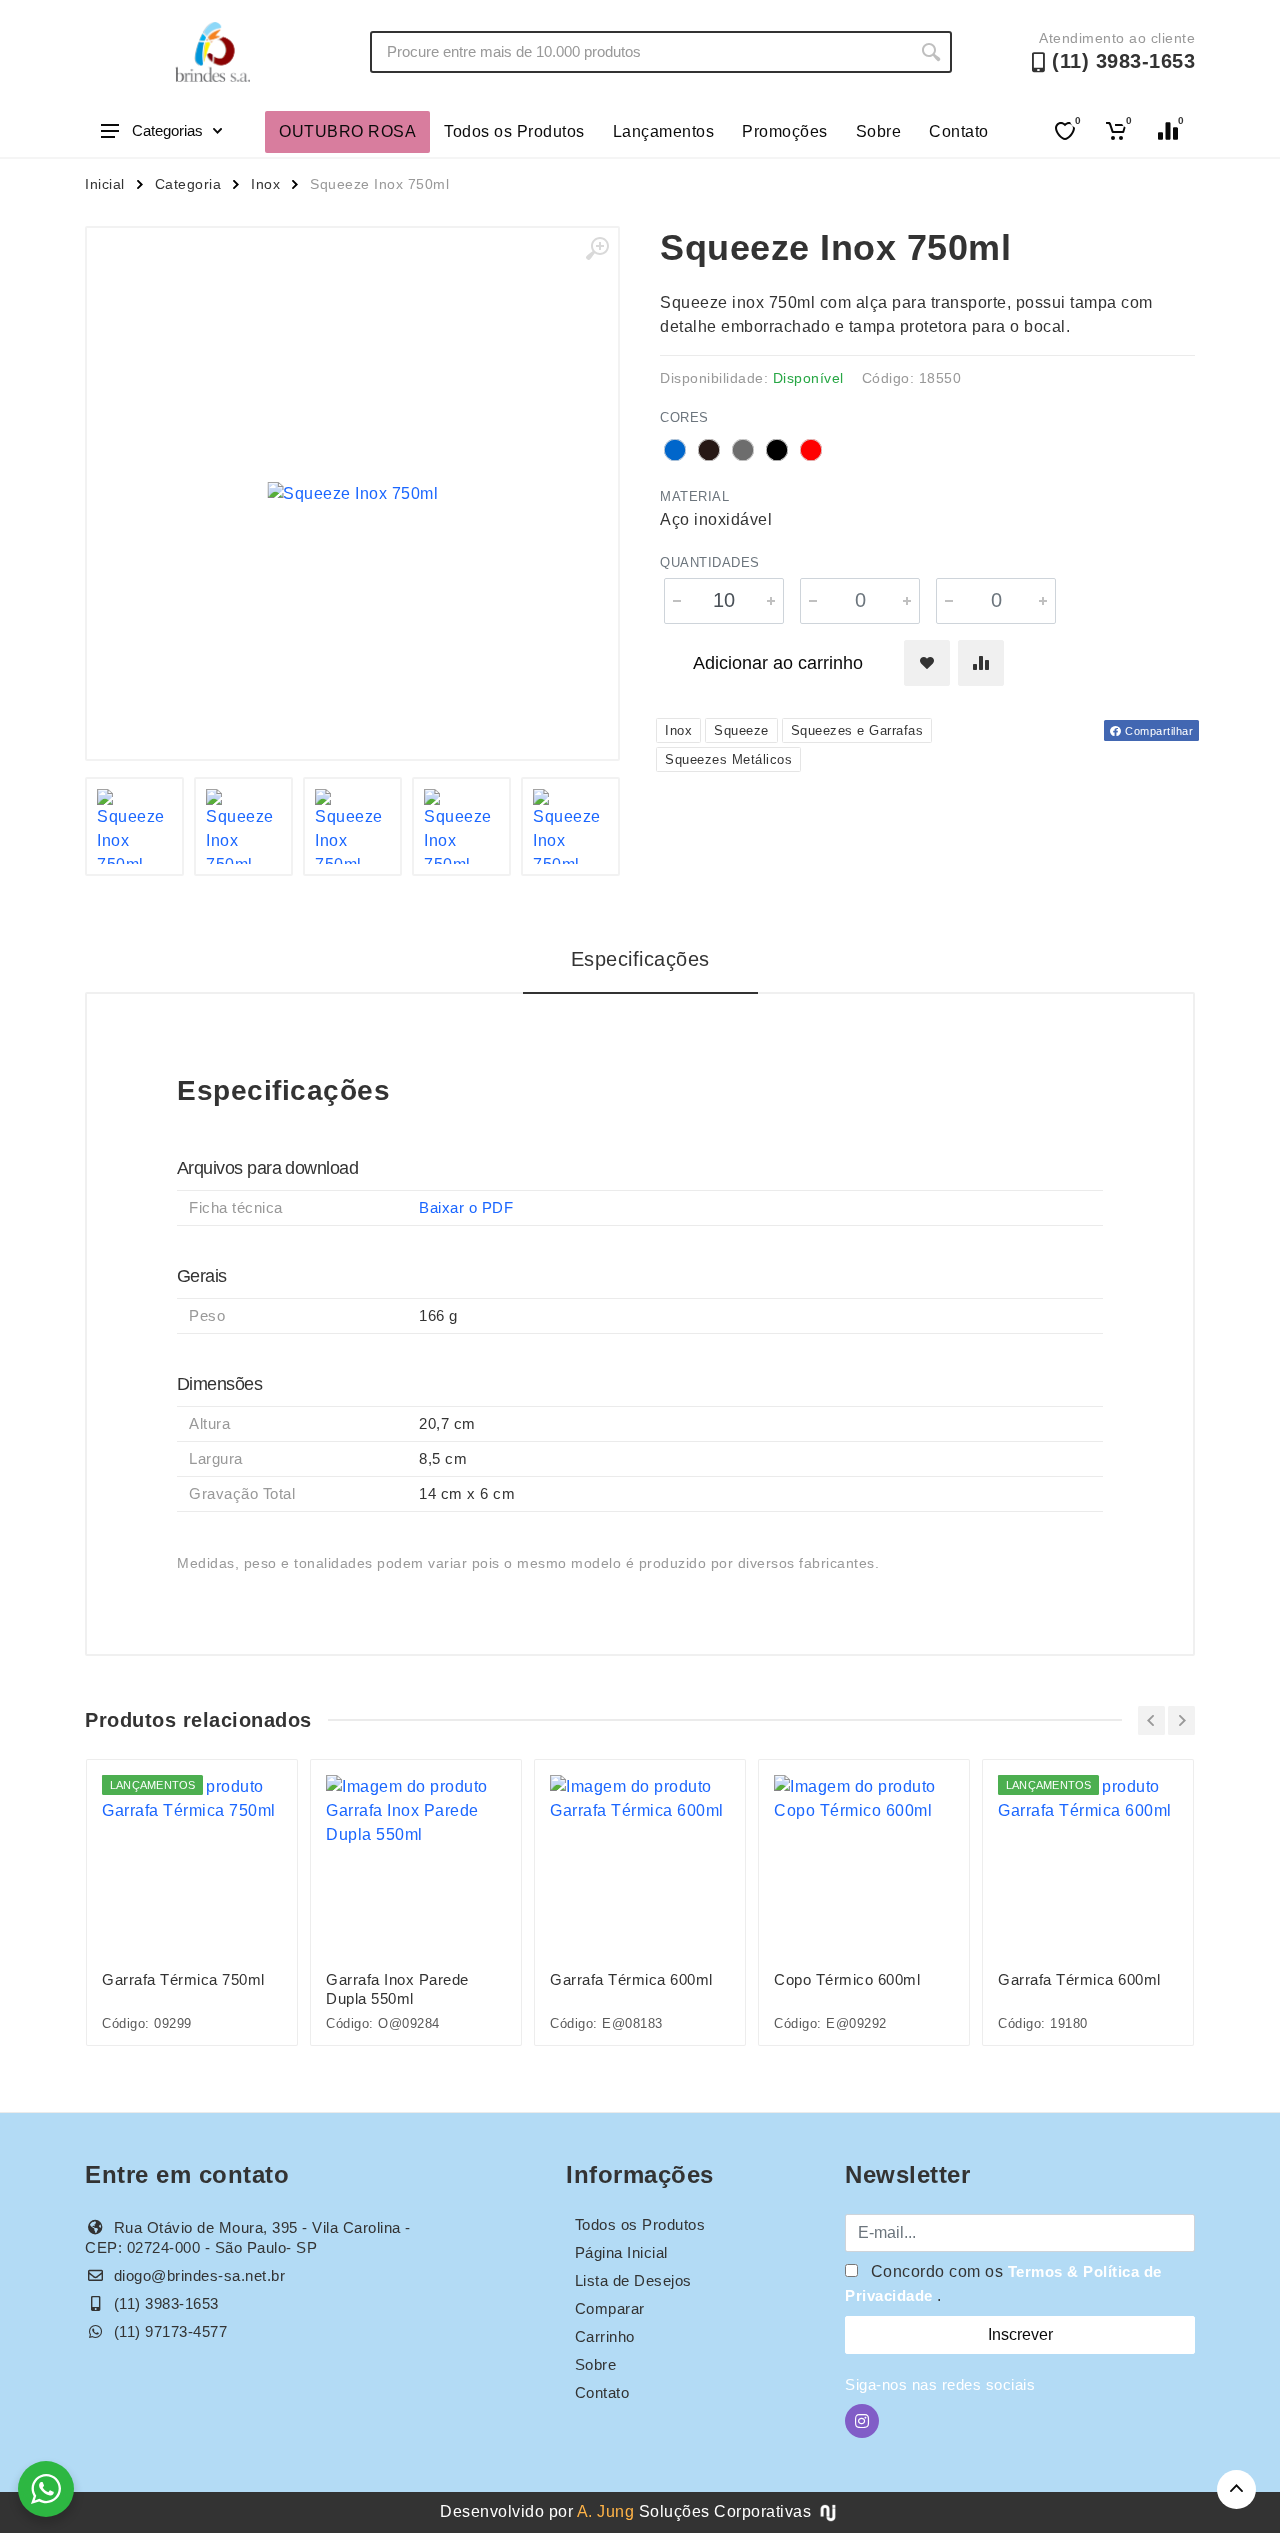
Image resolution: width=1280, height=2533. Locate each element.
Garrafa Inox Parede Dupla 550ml (397, 1989)
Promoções (785, 131)
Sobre (879, 131)
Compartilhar (1158, 731)
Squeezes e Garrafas (857, 730)
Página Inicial (621, 2252)
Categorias (167, 130)
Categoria (188, 184)
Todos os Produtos (514, 131)
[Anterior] (1151, 1720)
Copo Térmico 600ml (847, 1979)
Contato (959, 131)
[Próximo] (1181, 1720)
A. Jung (606, 2511)
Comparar (610, 2308)
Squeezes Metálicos (728, 759)
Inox (265, 184)
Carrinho (605, 2336)
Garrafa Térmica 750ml (183, 1979)
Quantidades (710, 562)
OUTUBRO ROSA (347, 131)
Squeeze (741, 730)
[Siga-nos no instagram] (862, 2421)
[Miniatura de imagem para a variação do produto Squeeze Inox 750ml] (134, 826)
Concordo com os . (1003, 2283)
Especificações (640, 959)
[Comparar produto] (981, 663)
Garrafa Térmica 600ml (631, 1979)
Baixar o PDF (466, 1207)
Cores (684, 417)
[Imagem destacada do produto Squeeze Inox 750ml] (352, 493)
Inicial (105, 184)
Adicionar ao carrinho (778, 663)
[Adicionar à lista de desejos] (927, 663)
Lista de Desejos (633, 2280)
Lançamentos (664, 131)
